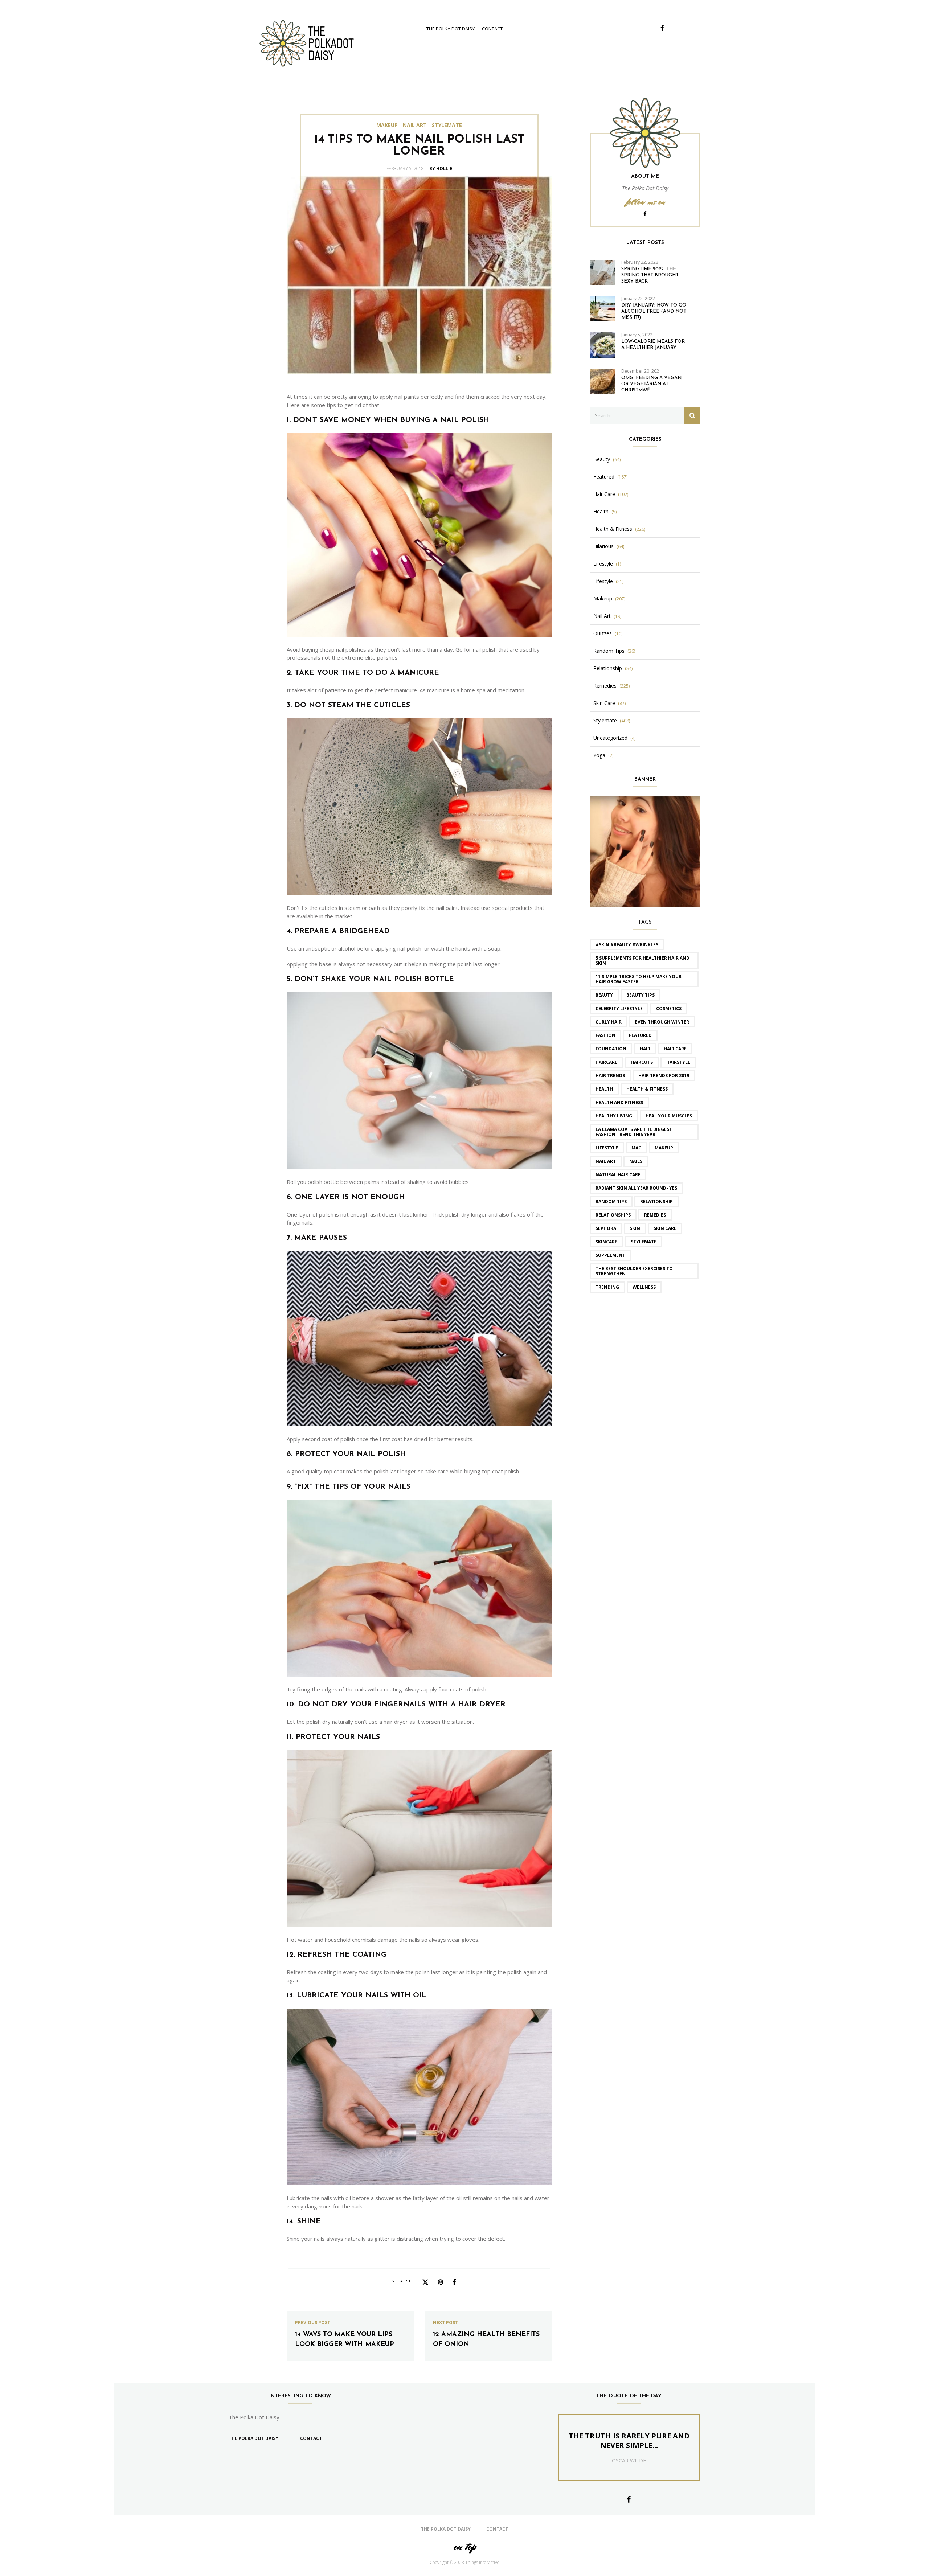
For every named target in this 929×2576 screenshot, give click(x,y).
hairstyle (678, 1062)
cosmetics (669, 1008)
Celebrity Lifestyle (619, 1008)
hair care (675, 1049)
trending (607, 1287)
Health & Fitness (613, 529)
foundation (611, 1049)
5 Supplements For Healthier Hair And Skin (642, 961)
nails (636, 1161)
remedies (655, 1215)
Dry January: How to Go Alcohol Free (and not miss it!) (654, 311)
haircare (606, 1062)
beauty (604, 995)
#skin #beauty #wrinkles (627, 945)
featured (640, 1035)
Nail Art (415, 125)
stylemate (644, 1242)
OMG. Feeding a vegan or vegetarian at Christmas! (651, 384)
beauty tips (641, 995)
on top (464, 2546)
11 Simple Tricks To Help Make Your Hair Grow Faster (639, 979)
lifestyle (607, 1148)
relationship (656, 1201)
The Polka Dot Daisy (451, 29)
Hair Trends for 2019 (664, 1076)
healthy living (614, 1116)
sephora (606, 1228)
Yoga (599, 755)
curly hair (609, 1022)
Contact (492, 29)
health (604, 1089)
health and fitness (619, 1102)
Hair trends (610, 1076)
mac (636, 1148)
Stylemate (447, 125)
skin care (665, 1228)
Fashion (605, 1035)
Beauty (602, 459)
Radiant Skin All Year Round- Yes (636, 1188)
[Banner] (645, 851)
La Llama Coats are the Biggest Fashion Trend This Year (634, 1132)
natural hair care (618, 1175)
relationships (613, 1215)
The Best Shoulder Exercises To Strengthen (634, 1271)
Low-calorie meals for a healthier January (653, 345)
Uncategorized (610, 738)
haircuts (642, 1062)
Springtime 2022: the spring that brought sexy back (650, 275)
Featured (604, 477)
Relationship (608, 668)
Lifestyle (603, 564)
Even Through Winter (662, 1022)
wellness (644, 1287)
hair (645, 1049)
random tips (611, 1201)
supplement (610, 1255)
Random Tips (609, 651)
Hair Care (604, 494)
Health (601, 512)
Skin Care (604, 703)
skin (635, 1228)
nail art (606, 1161)
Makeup (387, 125)
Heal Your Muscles (669, 1116)
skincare (606, 1242)
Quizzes (603, 633)
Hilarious (603, 546)
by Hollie (441, 169)
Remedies (605, 686)
